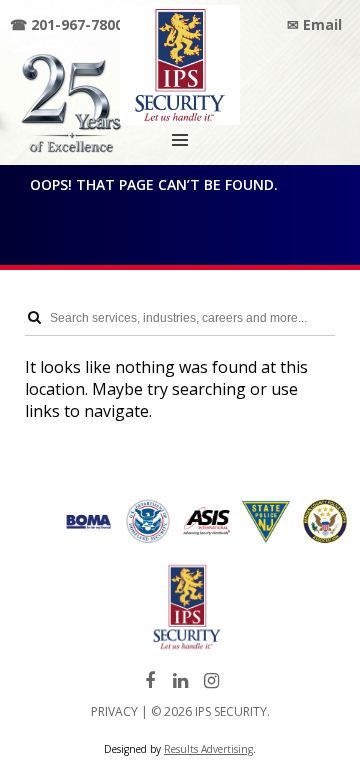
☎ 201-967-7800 (66, 24)
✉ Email (314, 24)
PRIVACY (114, 711)
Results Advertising (208, 749)
